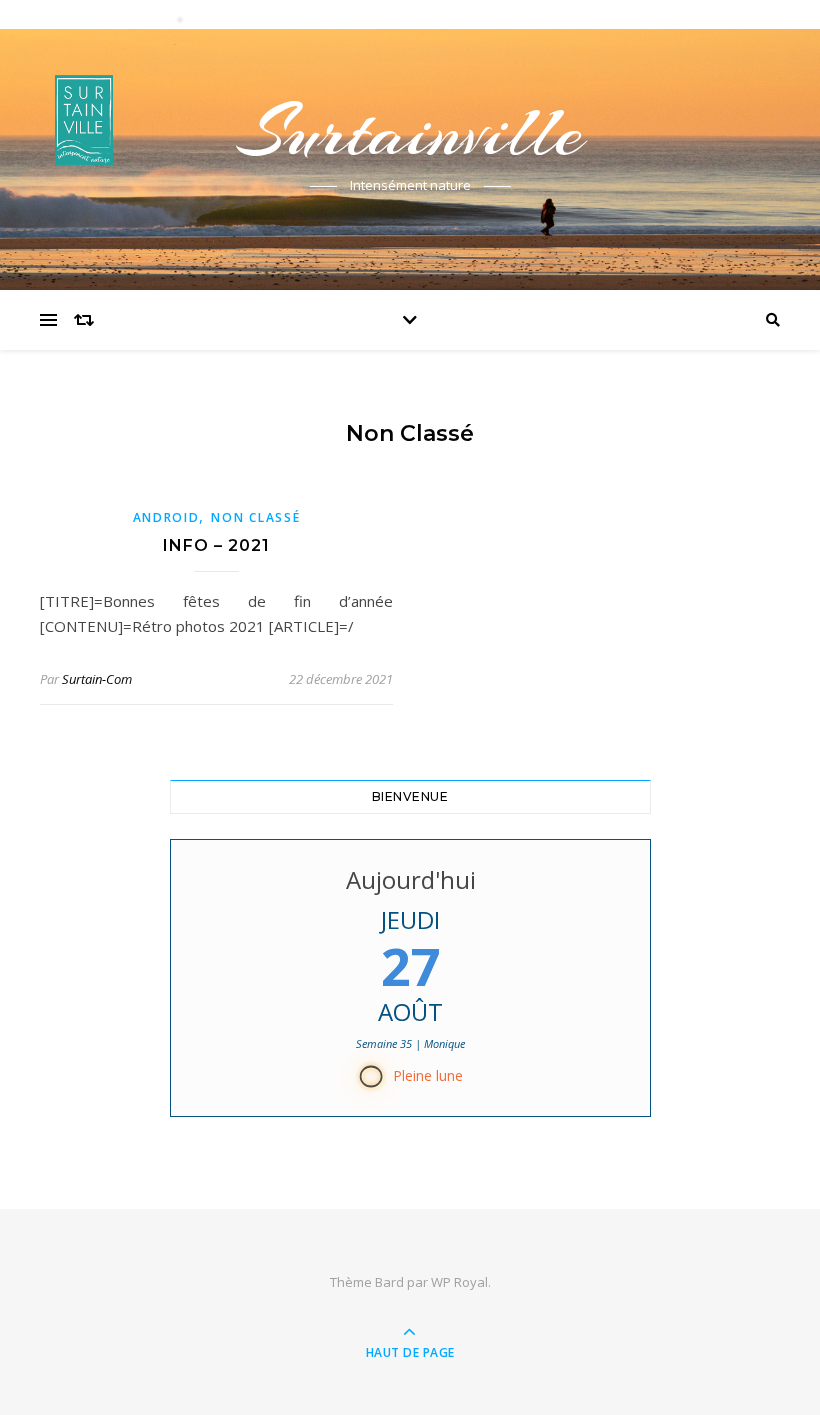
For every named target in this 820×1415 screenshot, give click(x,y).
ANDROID (166, 517)
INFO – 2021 (216, 545)
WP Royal (459, 1282)
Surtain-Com (97, 679)
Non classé (255, 517)
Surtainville (410, 132)
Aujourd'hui (410, 879)
